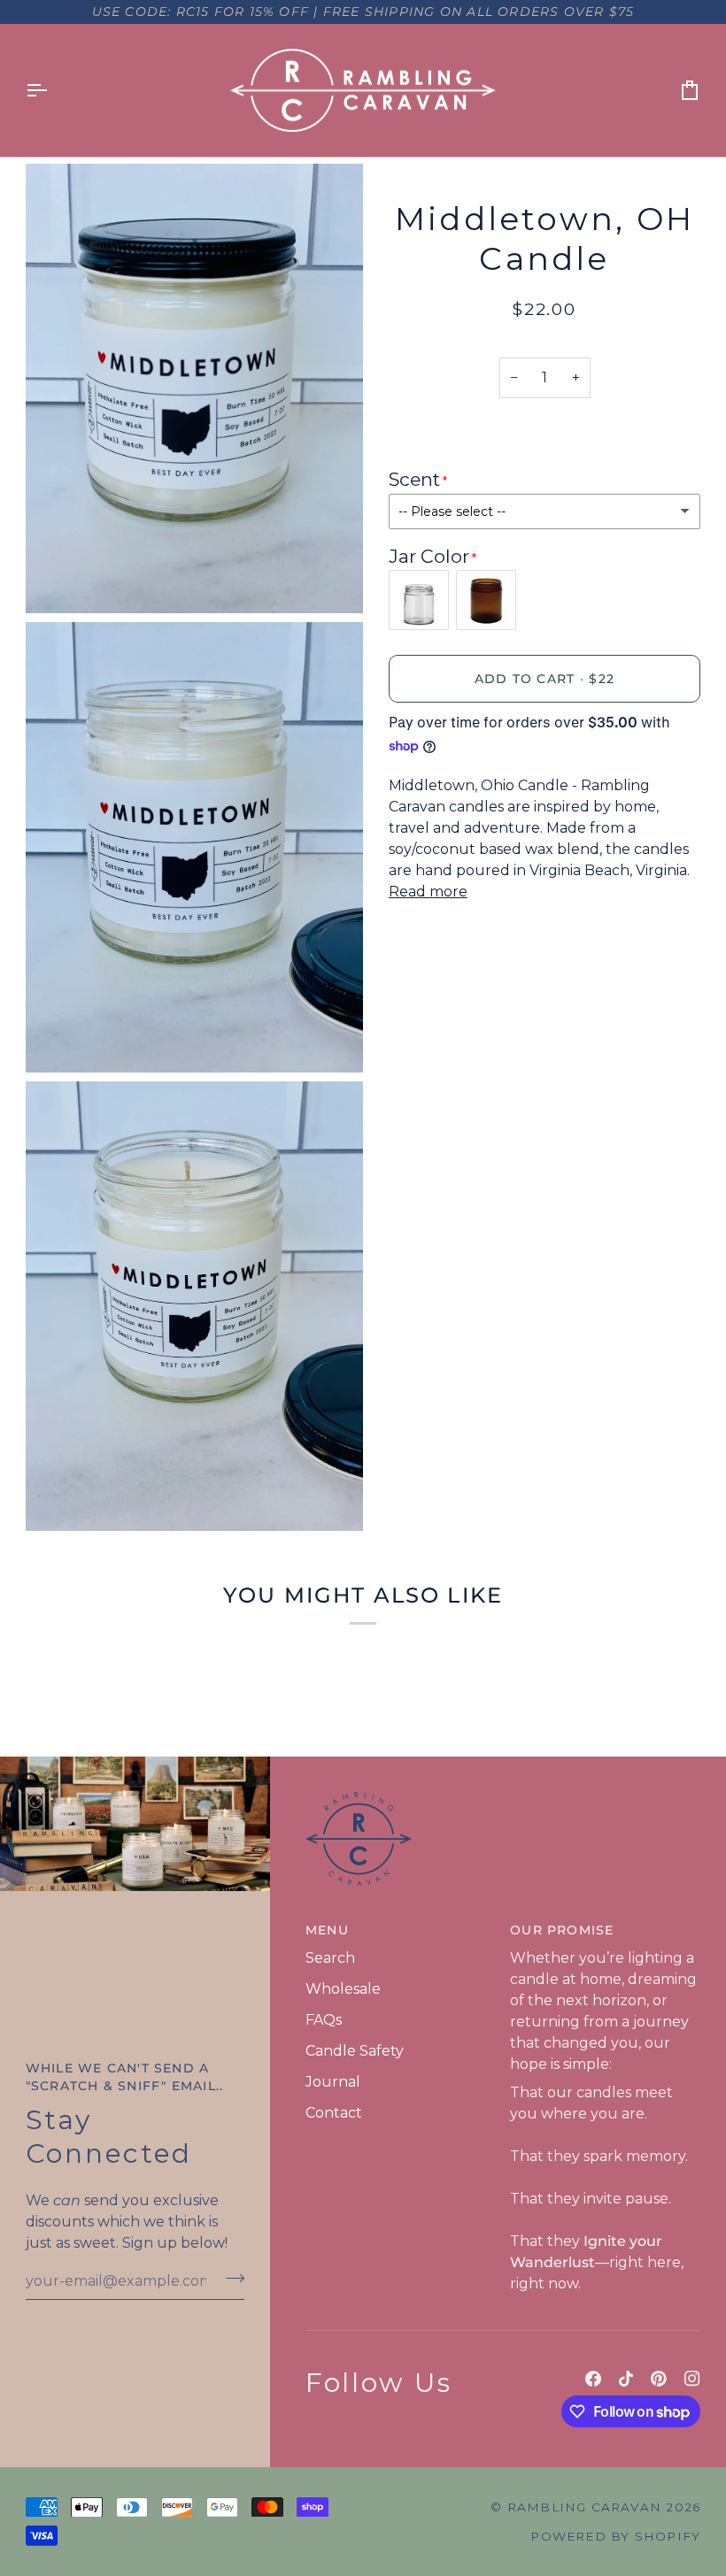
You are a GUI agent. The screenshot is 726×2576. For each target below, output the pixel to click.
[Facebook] (593, 2379)
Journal (333, 2082)
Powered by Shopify (615, 2536)
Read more (428, 892)
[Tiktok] (626, 2379)
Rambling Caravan (584, 2507)
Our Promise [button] (562, 1930)
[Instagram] (692, 2379)
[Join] (230, 2279)
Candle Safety (355, 2051)
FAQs (324, 2020)
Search (330, 1958)
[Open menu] (52, 91)
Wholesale (343, 1989)
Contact (334, 2113)
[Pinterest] (659, 2379)
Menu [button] (327, 1930)
